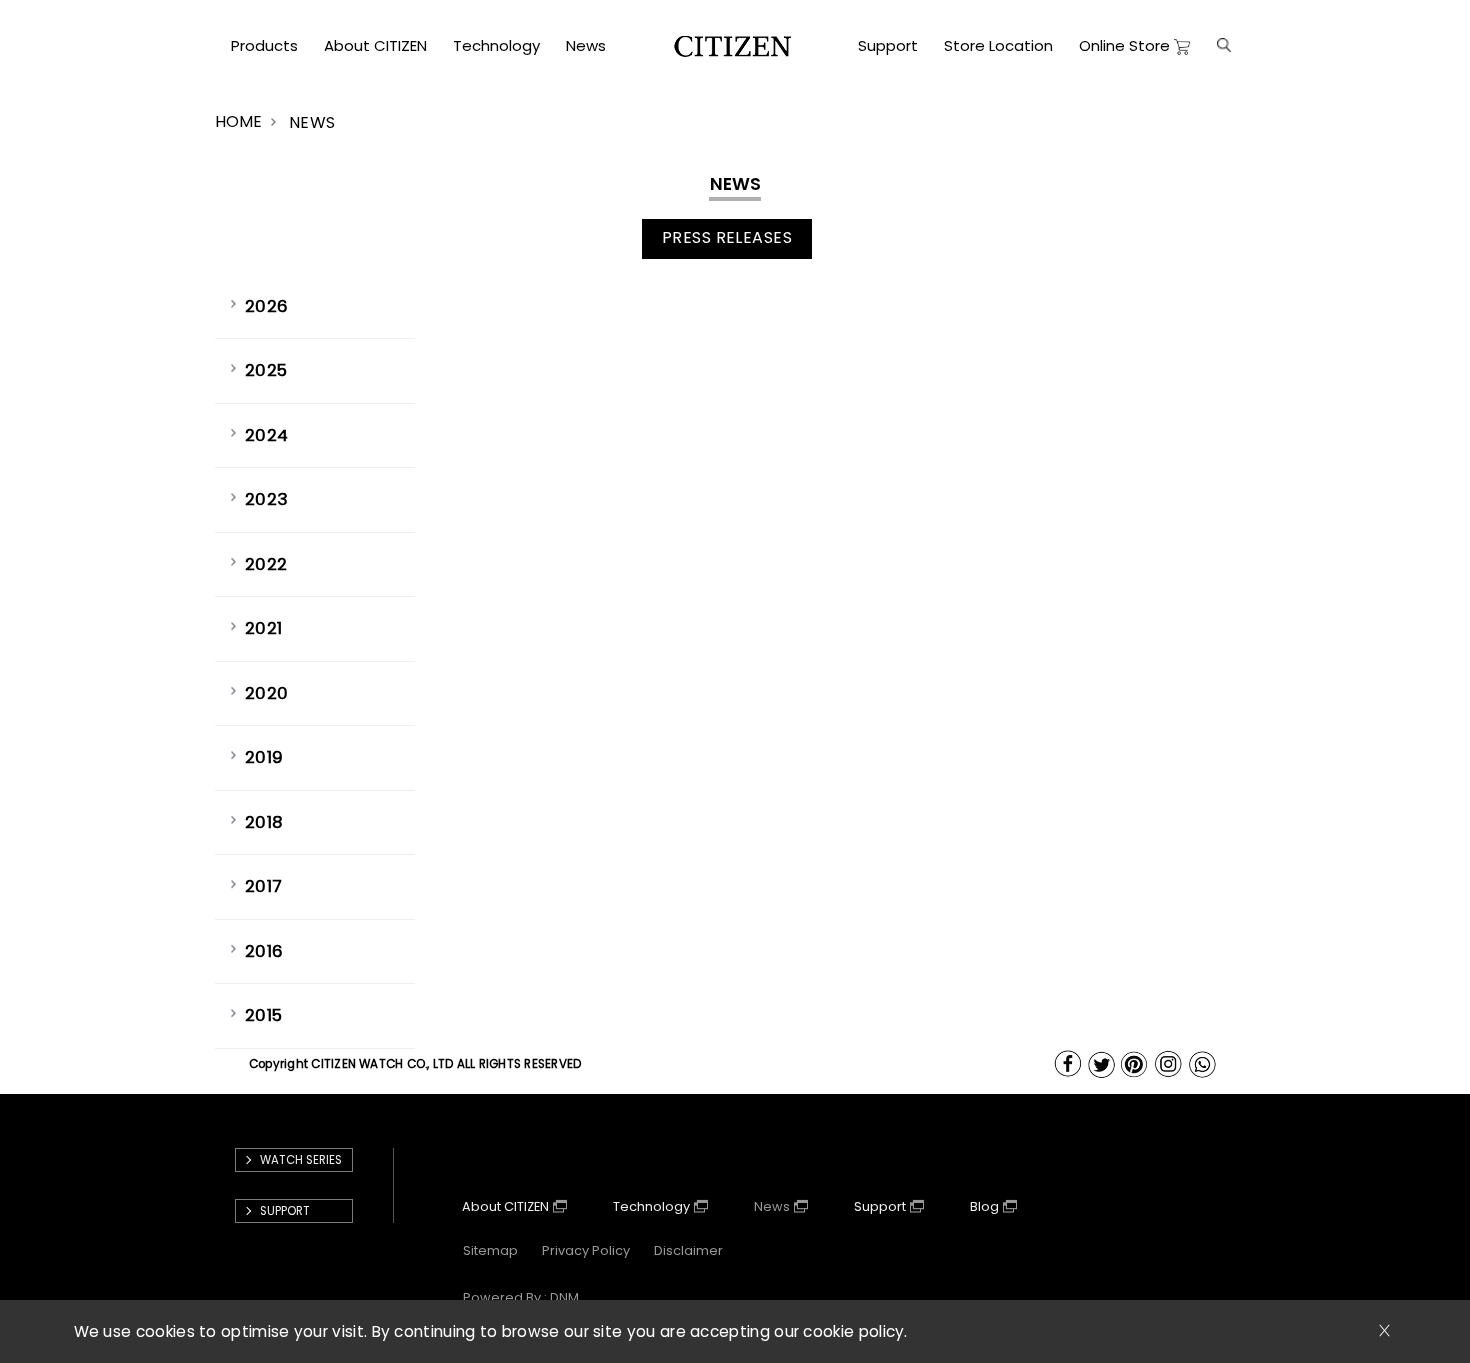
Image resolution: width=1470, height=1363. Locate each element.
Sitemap (490, 1250)
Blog (984, 1206)
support (285, 1211)
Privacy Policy (586, 1250)
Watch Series (301, 1160)
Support (880, 1206)
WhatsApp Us (1204, 1064)
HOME (238, 121)
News (772, 1206)
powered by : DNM (521, 1297)
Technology (651, 1206)
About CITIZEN (505, 1206)
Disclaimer (688, 1250)
